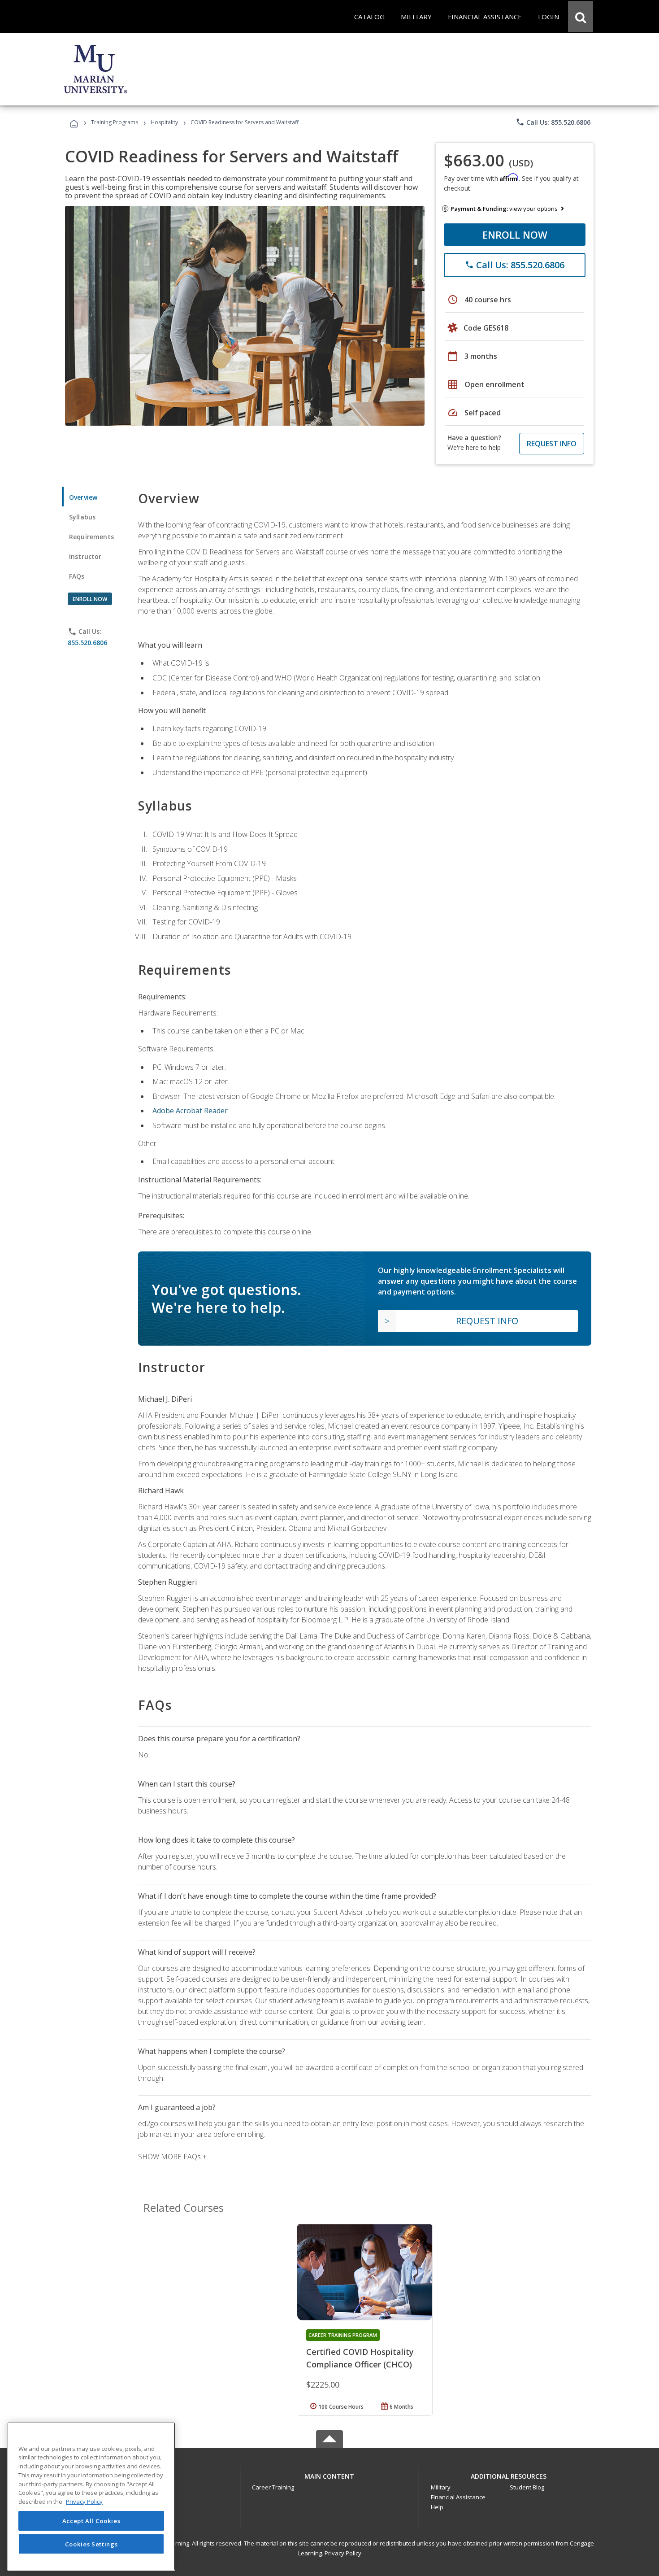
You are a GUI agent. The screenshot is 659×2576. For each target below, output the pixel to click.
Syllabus (82, 517)
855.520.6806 (87, 643)
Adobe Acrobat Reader (190, 1111)
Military (441, 2487)
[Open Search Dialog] (581, 17)
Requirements (91, 537)
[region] (91, 2496)
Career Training (273, 2487)
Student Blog (527, 2487)
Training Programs (115, 122)
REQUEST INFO (552, 444)
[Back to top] (329, 2474)
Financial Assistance (458, 2497)
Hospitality (165, 122)
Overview (83, 497)
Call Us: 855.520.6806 (553, 122)
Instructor (85, 556)
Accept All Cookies (91, 2521)
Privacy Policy (343, 2553)
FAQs (77, 576)
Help (437, 2507)
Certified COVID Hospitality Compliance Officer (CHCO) (360, 2358)
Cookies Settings (91, 2544)
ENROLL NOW (515, 235)
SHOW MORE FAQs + (172, 2157)
